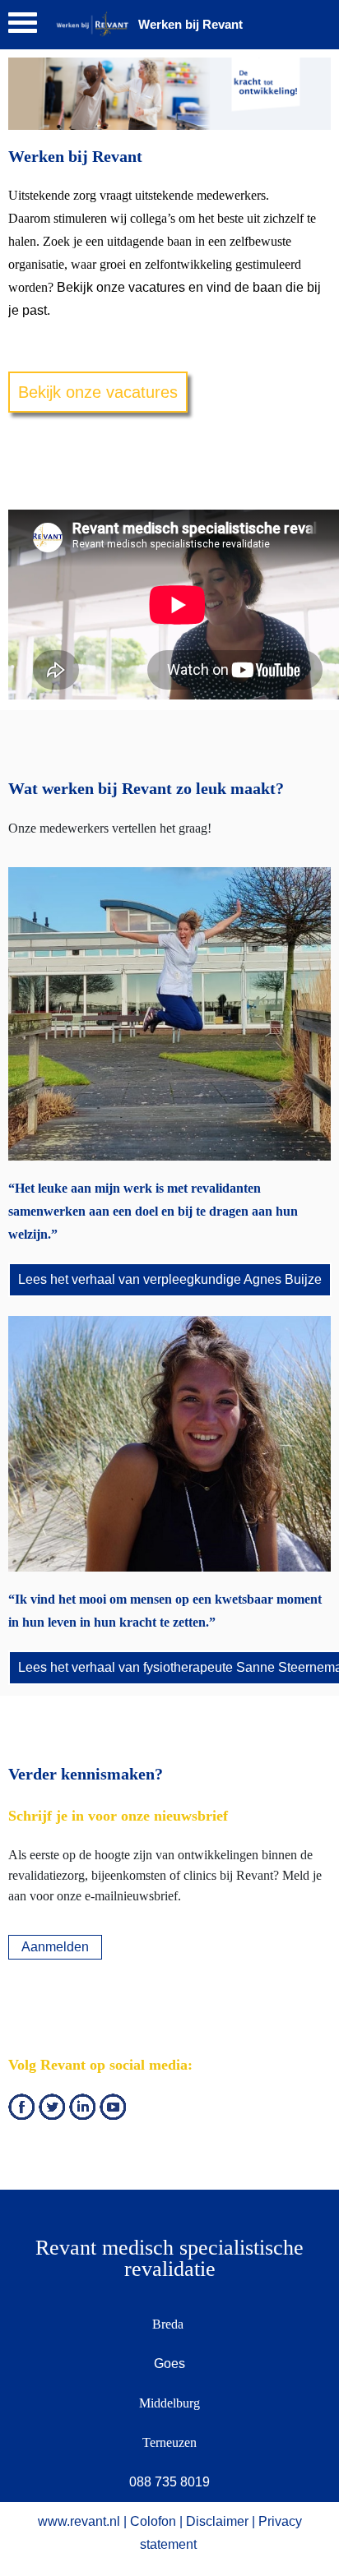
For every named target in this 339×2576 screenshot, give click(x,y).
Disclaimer (217, 2521)
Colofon (153, 2521)
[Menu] (23, 27)
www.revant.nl (79, 2521)
